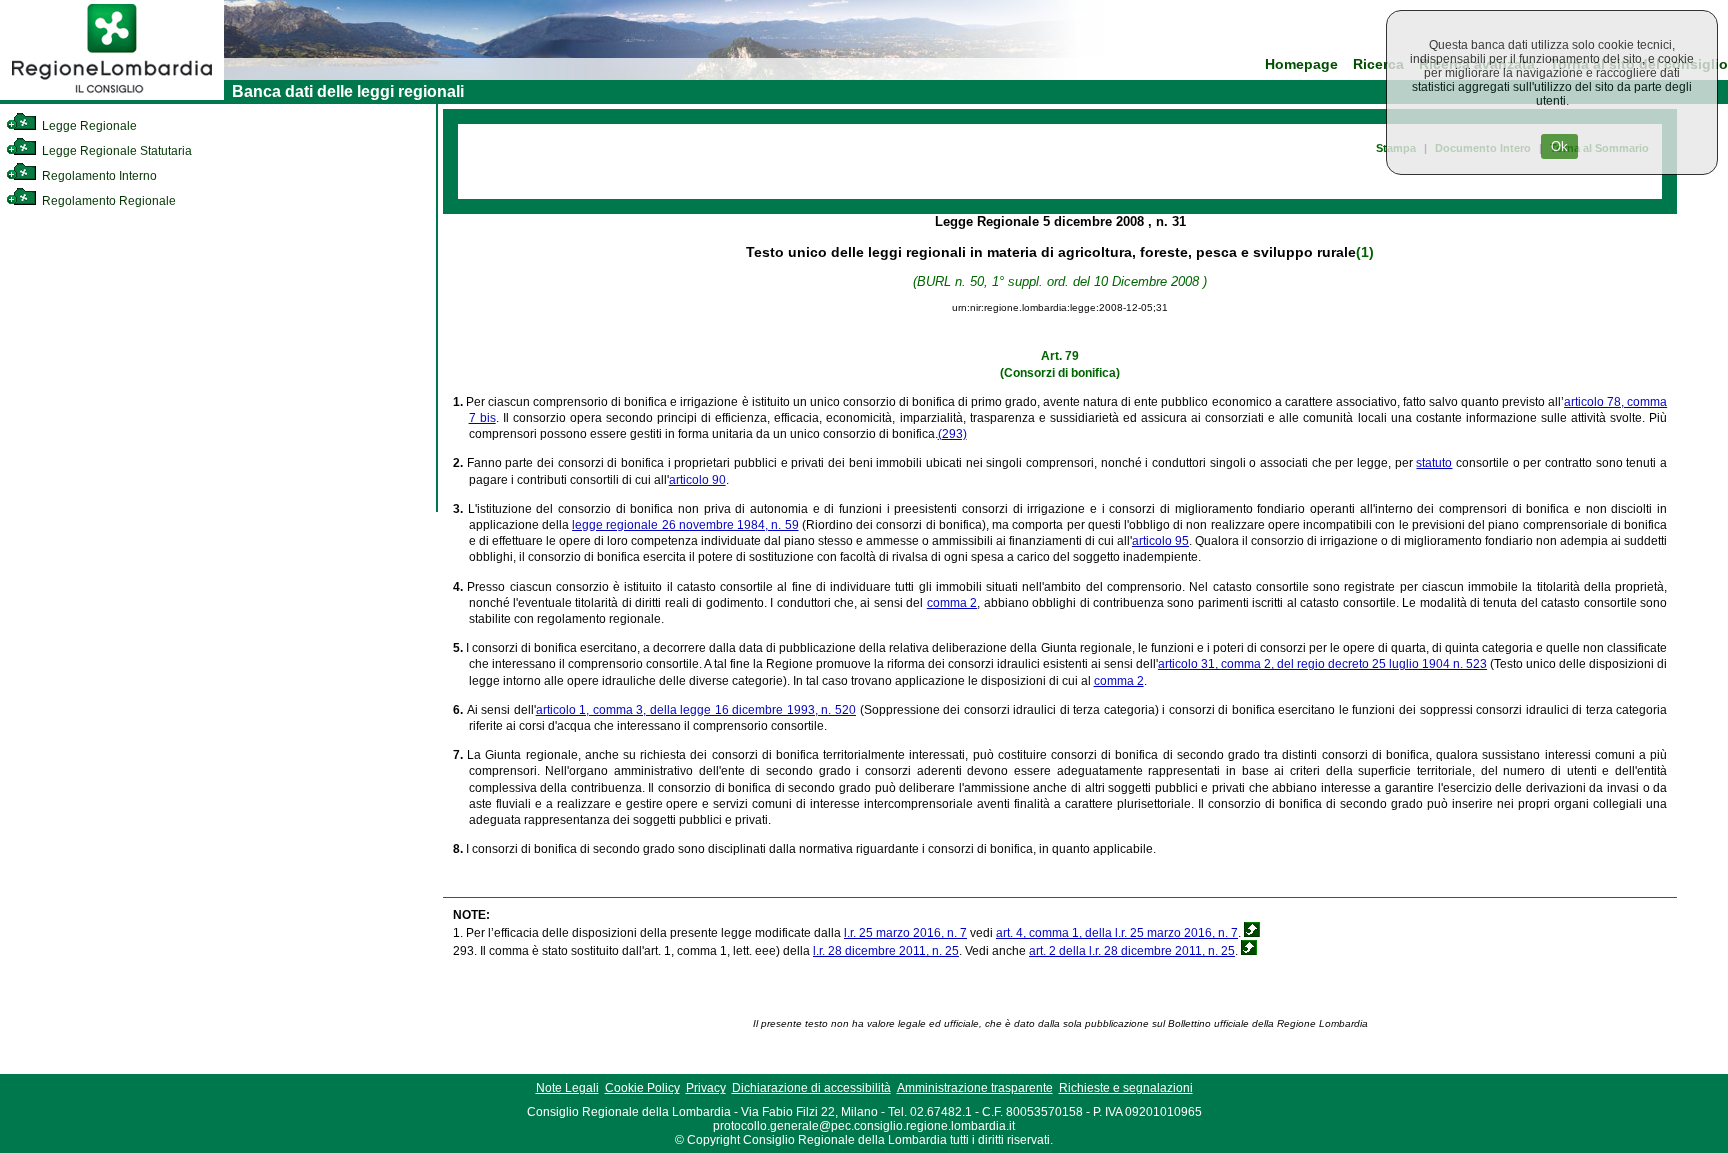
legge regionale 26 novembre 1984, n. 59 (685, 525)
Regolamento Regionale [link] (107, 201)
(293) (952, 434)
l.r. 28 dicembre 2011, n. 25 (886, 951)
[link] (112, 96)
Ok (1559, 146)
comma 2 (952, 603)
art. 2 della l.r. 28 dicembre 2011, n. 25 (1132, 951)
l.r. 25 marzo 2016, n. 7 (905, 933)
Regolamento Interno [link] (98, 176)
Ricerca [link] (1378, 64)
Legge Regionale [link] (88, 126)
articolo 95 (1160, 541)
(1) (1365, 252)
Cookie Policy (642, 1088)
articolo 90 (697, 480)
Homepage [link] (1301, 64)
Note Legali (567, 1088)
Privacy (706, 1088)
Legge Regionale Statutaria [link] (115, 151)
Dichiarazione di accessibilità (811, 1088)
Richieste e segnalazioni (1126, 1088)
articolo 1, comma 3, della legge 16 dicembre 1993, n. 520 (696, 710)
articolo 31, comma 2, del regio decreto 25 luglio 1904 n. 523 (1322, 664)
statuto (1434, 463)
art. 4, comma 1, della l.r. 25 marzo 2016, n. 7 (1117, 933)
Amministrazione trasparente (975, 1088)
